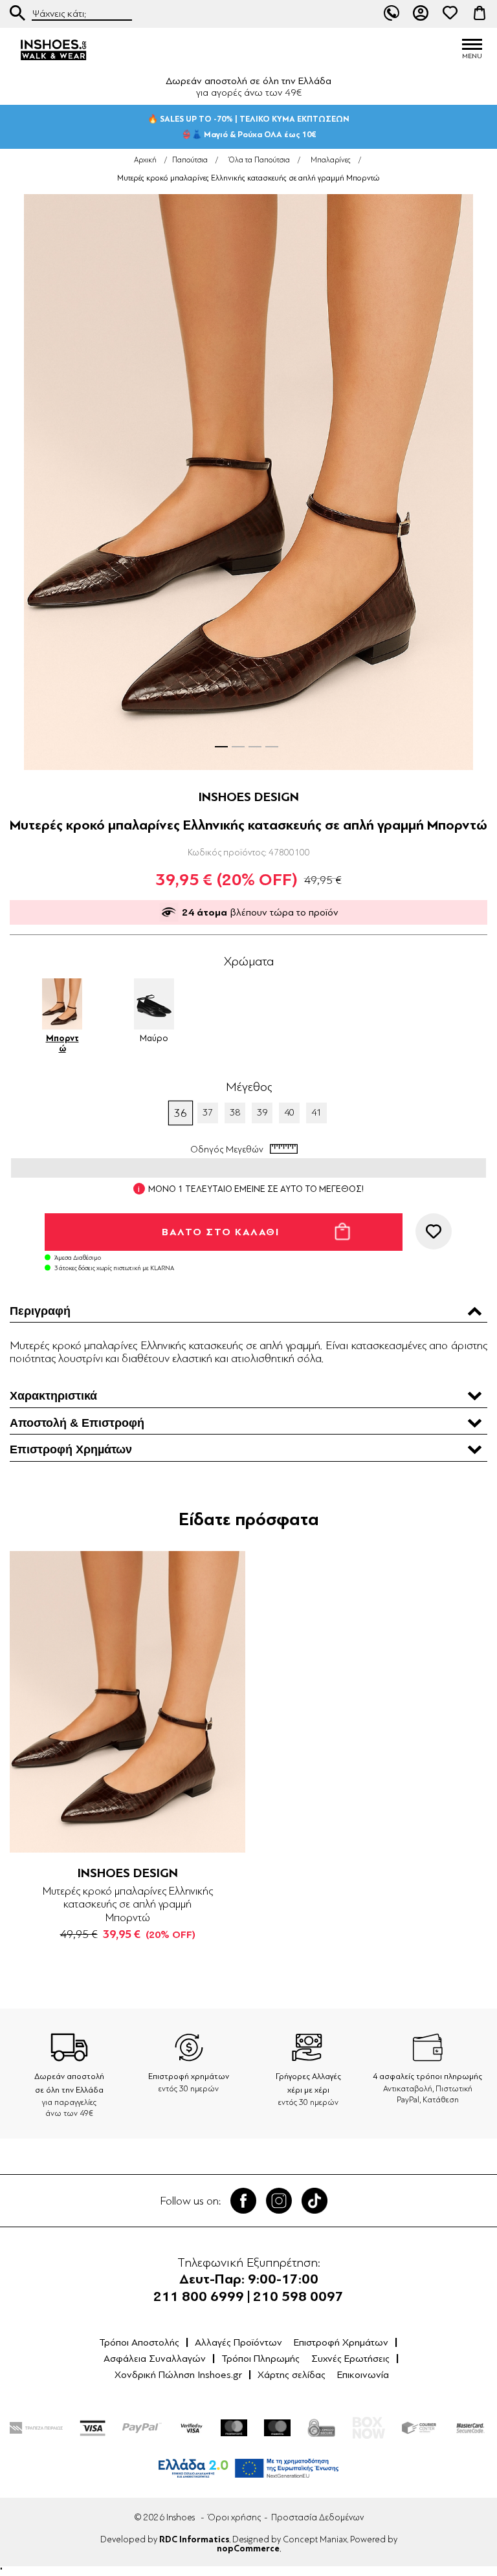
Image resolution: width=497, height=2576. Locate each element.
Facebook (243, 2201)
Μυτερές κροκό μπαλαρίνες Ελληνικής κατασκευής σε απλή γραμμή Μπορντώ (128, 1904)
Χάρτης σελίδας (292, 2375)
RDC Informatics (194, 2540)
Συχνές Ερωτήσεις (350, 2359)
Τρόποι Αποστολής (139, 2342)
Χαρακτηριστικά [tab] (53, 1396)
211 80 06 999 (392, 13)
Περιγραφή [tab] (40, 1311)
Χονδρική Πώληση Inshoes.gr (178, 2375)
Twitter (279, 2201)
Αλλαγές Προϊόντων (238, 2342)
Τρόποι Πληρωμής (260, 2359)
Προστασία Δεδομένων (317, 2517)
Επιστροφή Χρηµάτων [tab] (71, 1449)
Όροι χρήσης (234, 2517)
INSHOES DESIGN (249, 797)
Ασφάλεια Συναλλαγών (155, 2359)
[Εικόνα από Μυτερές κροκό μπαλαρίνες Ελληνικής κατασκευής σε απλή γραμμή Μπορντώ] (248, 482)
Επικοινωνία (363, 2375)
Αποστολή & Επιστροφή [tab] (77, 1423)
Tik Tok (315, 2201)
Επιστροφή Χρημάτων (341, 2342)
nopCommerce (248, 2549)
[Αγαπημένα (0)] (450, 13)
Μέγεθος (249, 1087)
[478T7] (127, 1702)
